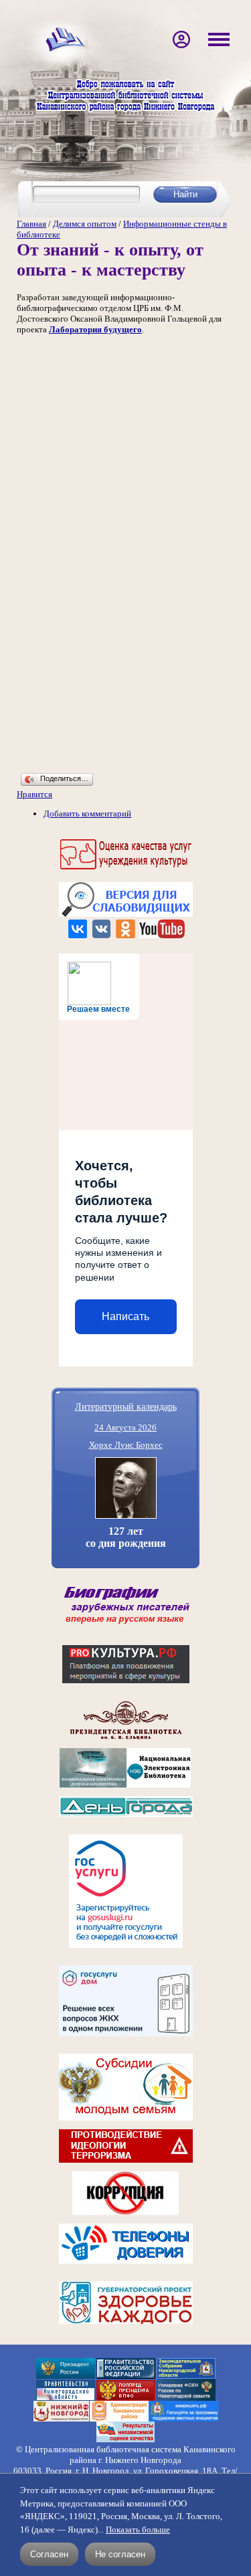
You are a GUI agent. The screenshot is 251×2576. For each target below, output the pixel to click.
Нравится (34, 794)
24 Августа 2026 (125, 1427)
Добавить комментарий (87, 814)
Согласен (49, 2554)
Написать (125, 1316)
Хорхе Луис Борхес (126, 1445)
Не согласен (120, 2554)
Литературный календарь (126, 1406)
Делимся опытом (85, 224)
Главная (31, 224)
